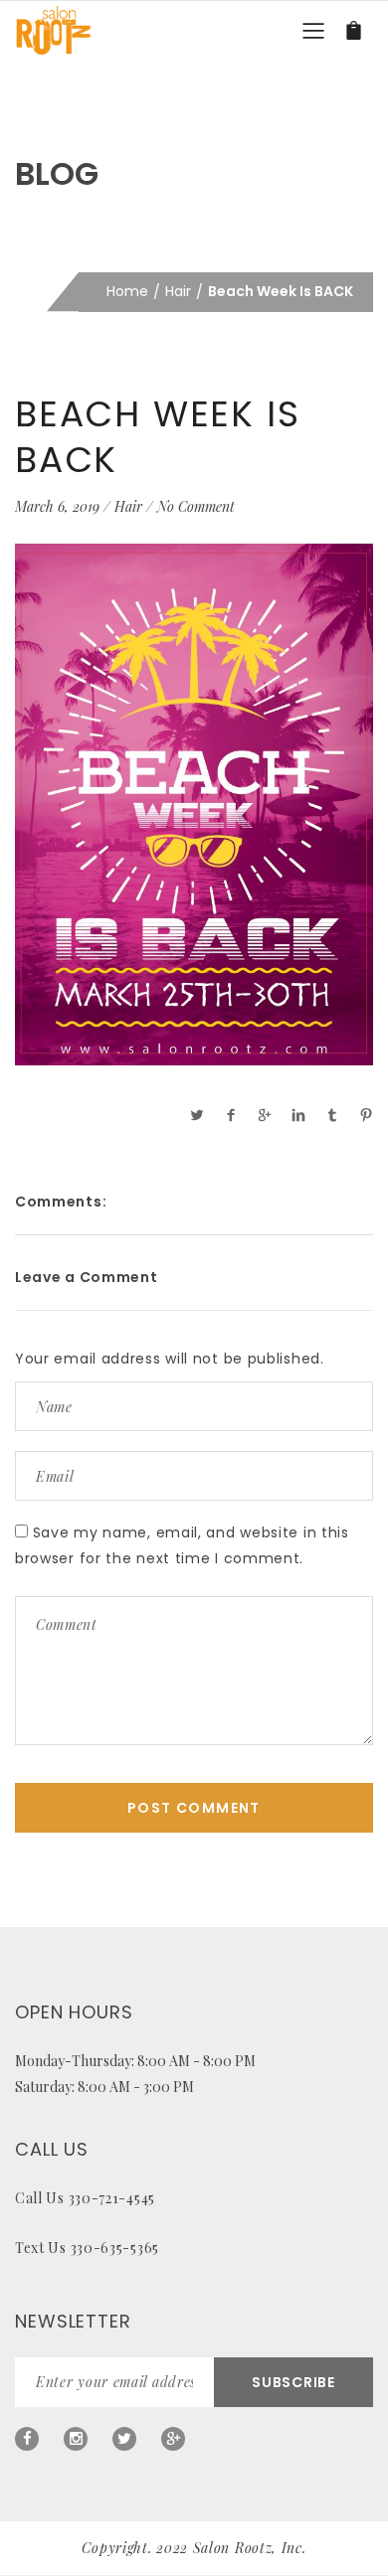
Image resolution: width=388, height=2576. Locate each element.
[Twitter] (124, 2439)
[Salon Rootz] (53, 30)
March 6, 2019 (57, 506)
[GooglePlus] (173, 2439)
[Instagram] (76, 2439)
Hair (178, 291)
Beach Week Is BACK (157, 437)
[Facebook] (27, 2439)
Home (127, 291)
